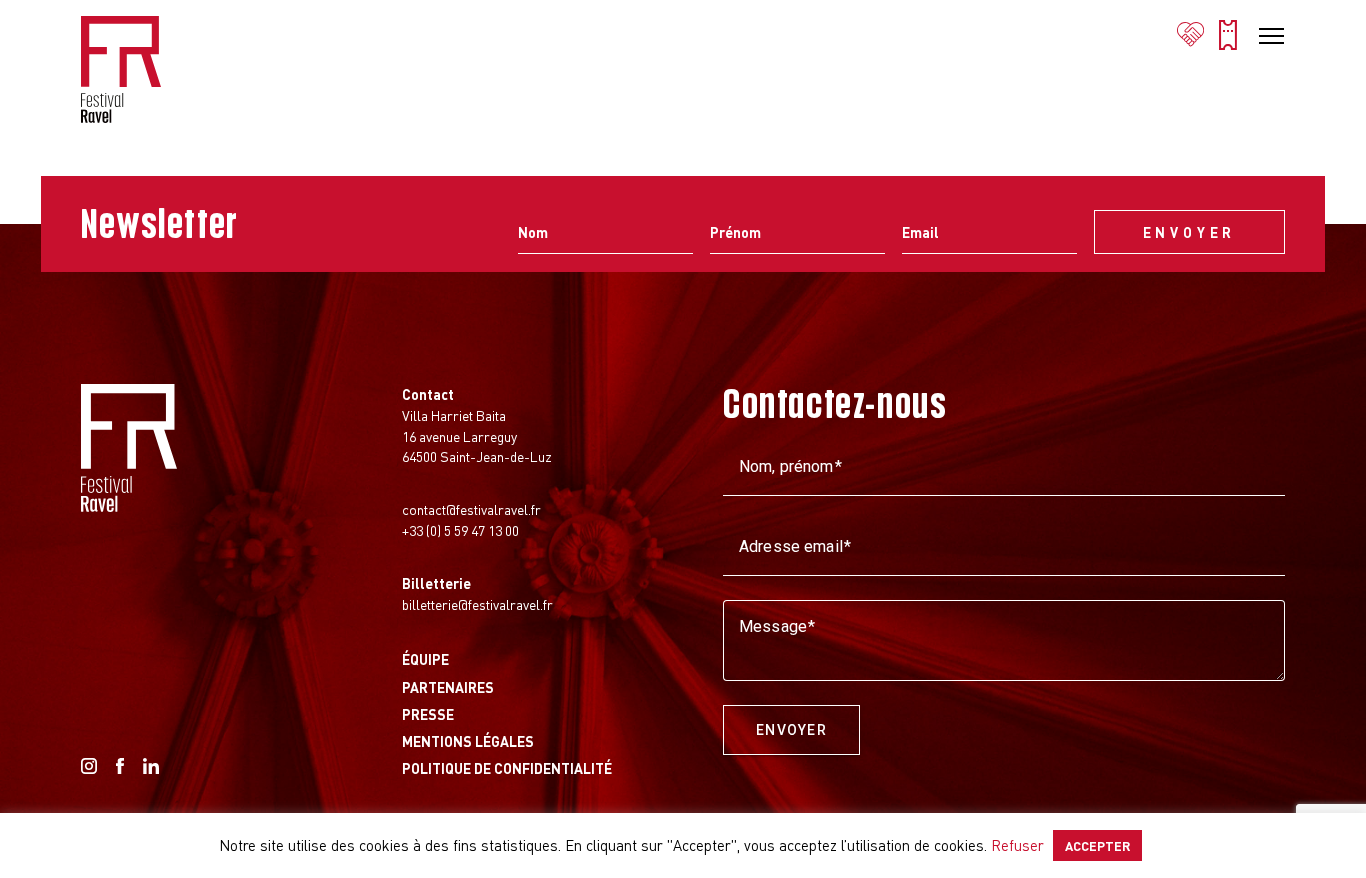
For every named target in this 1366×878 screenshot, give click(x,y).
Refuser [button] (1017, 845)
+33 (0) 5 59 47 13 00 (460, 530)
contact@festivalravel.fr (471, 509)
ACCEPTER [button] (1097, 845)
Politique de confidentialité (507, 768)
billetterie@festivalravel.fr (477, 604)
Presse (428, 714)
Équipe (425, 659)
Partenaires (448, 687)
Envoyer (791, 730)
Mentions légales (468, 741)
